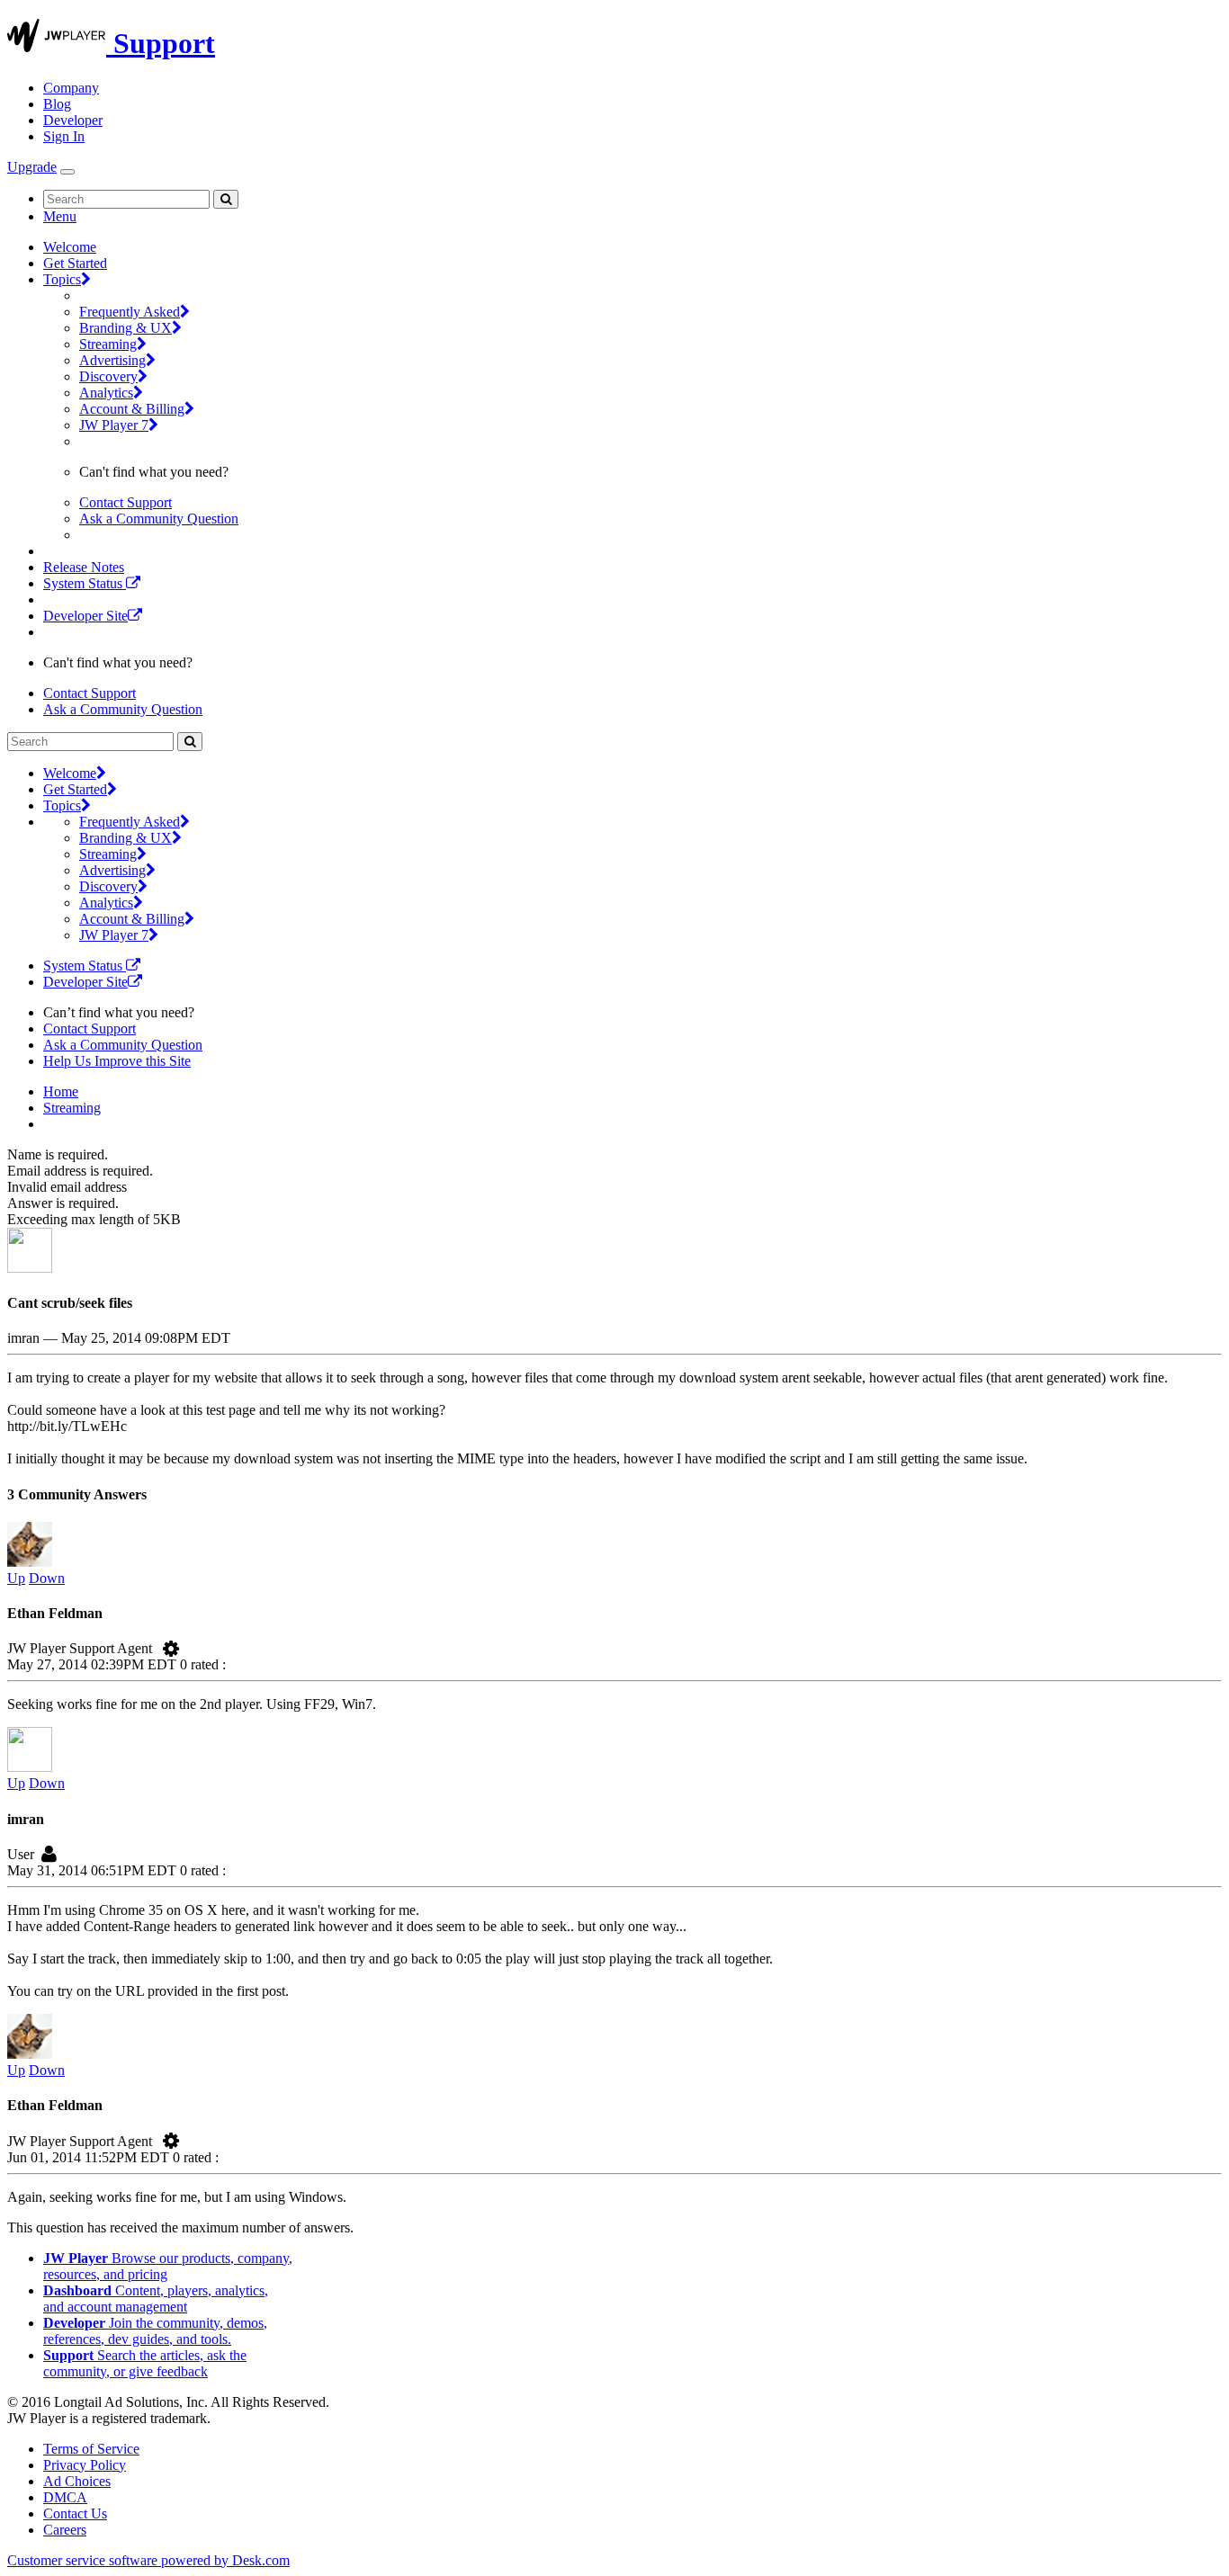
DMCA (65, 2497)
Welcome (70, 247)
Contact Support (126, 502)
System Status (85, 583)
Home (61, 1091)
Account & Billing (132, 409)
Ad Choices (77, 2481)
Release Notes (84, 567)
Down (47, 1578)
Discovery (108, 376)
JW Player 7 (114, 425)
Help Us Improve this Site (117, 1061)
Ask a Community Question (159, 519)
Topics (62, 279)
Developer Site (85, 616)
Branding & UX (126, 328)
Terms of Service (91, 2449)
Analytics (106, 393)
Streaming (108, 344)
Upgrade (32, 167)
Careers (65, 2530)
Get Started (75, 263)
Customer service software (148, 2560)
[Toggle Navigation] (67, 172)
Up (16, 1578)
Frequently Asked (130, 312)
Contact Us (75, 2513)
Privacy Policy (85, 2465)
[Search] (226, 199)
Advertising (112, 360)
